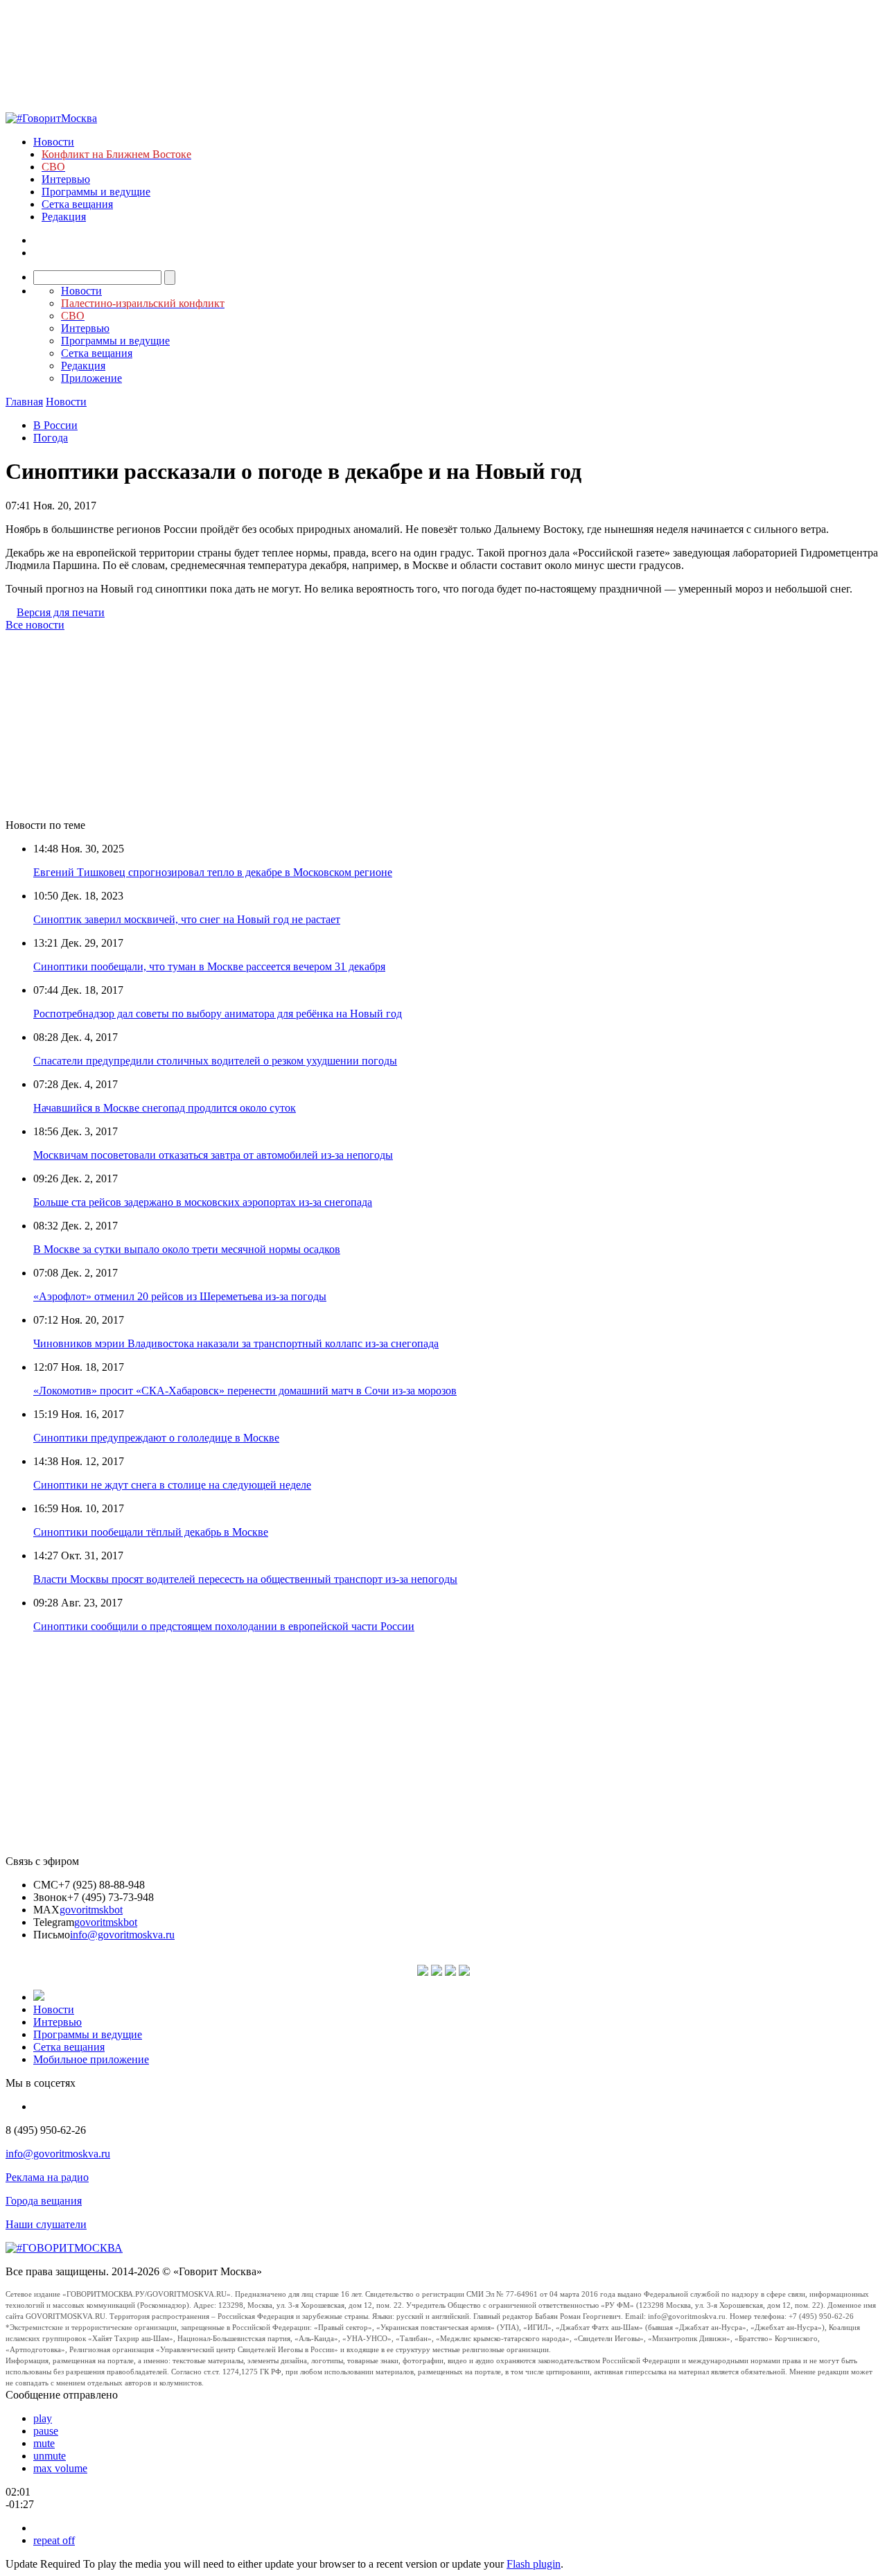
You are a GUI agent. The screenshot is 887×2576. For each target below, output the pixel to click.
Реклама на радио (47, 2177)
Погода (51, 438)
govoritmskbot (91, 1910)
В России (55, 425)
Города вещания (44, 2201)
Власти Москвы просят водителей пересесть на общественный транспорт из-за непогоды (245, 1579)
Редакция (64, 217)
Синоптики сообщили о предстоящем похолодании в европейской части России (224, 1626)
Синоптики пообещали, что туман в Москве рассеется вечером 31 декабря (209, 966)
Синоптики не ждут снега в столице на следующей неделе (172, 1485)
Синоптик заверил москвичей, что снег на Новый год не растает (187, 919)
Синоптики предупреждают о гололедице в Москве (156, 1438)
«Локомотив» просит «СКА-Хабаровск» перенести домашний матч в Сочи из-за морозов (245, 1391)
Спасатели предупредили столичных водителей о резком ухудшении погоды (215, 1061)
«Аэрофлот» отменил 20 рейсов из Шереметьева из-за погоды (180, 1296)
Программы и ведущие (96, 192)
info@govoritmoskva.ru (122, 1935)
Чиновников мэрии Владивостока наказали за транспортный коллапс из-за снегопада (236, 1343)
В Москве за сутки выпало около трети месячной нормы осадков (187, 1249)
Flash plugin (534, 2564)
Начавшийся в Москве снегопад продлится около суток (165, 1108)
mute (44, 2443)
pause (46, 2431)
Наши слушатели (46, 2224)
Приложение (91, 378)
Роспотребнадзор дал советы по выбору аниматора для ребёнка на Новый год (218, 1014)
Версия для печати (61, 612)
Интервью (66, 179)
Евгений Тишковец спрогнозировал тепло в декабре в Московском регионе (213, 872)
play (43, 2418)
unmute (50, 2456)
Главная (24, 402)
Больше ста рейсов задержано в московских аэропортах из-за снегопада (203, 1202)
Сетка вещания (77, 204)
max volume (60, 2468)
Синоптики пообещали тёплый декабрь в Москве (151, 1532)
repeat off (54, 2540)
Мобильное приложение (91, 2059)
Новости (54, 142)
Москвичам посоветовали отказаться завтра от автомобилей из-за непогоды (213, 1155)
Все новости (35, 625)
